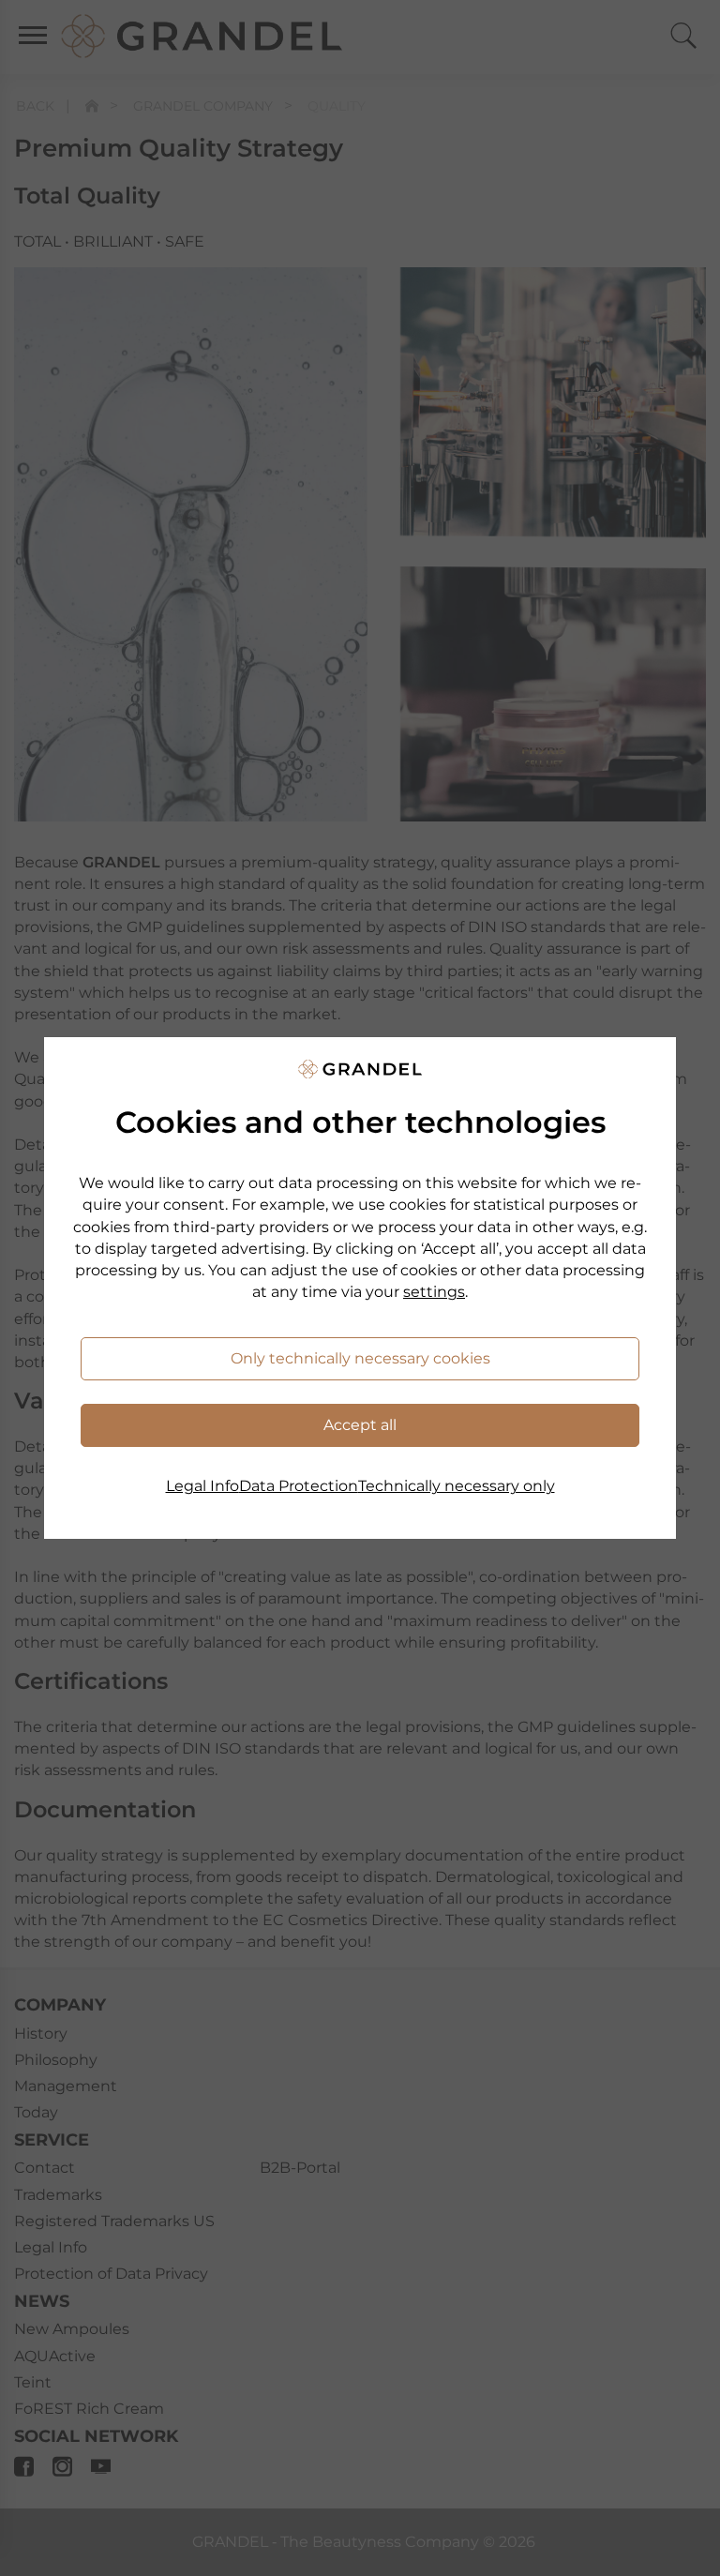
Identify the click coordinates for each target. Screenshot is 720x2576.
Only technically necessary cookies (360, 1358)
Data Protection (299, 1486)
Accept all (360, 1425)
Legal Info (202, 1486)
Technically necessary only (457, 1486)
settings (434, 1292)
